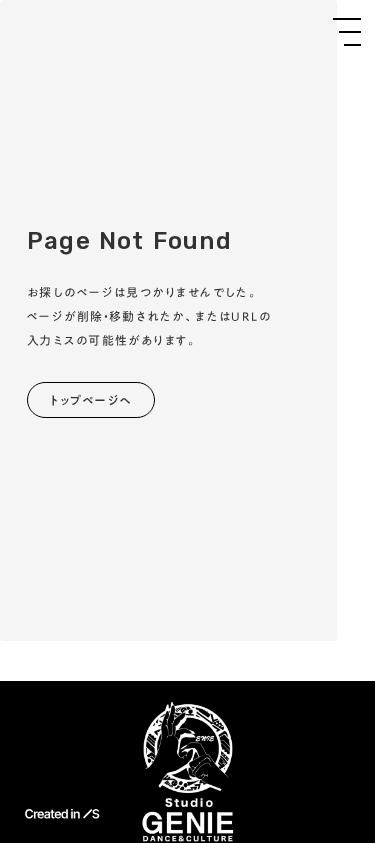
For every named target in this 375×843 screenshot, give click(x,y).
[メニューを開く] (347, 32)
